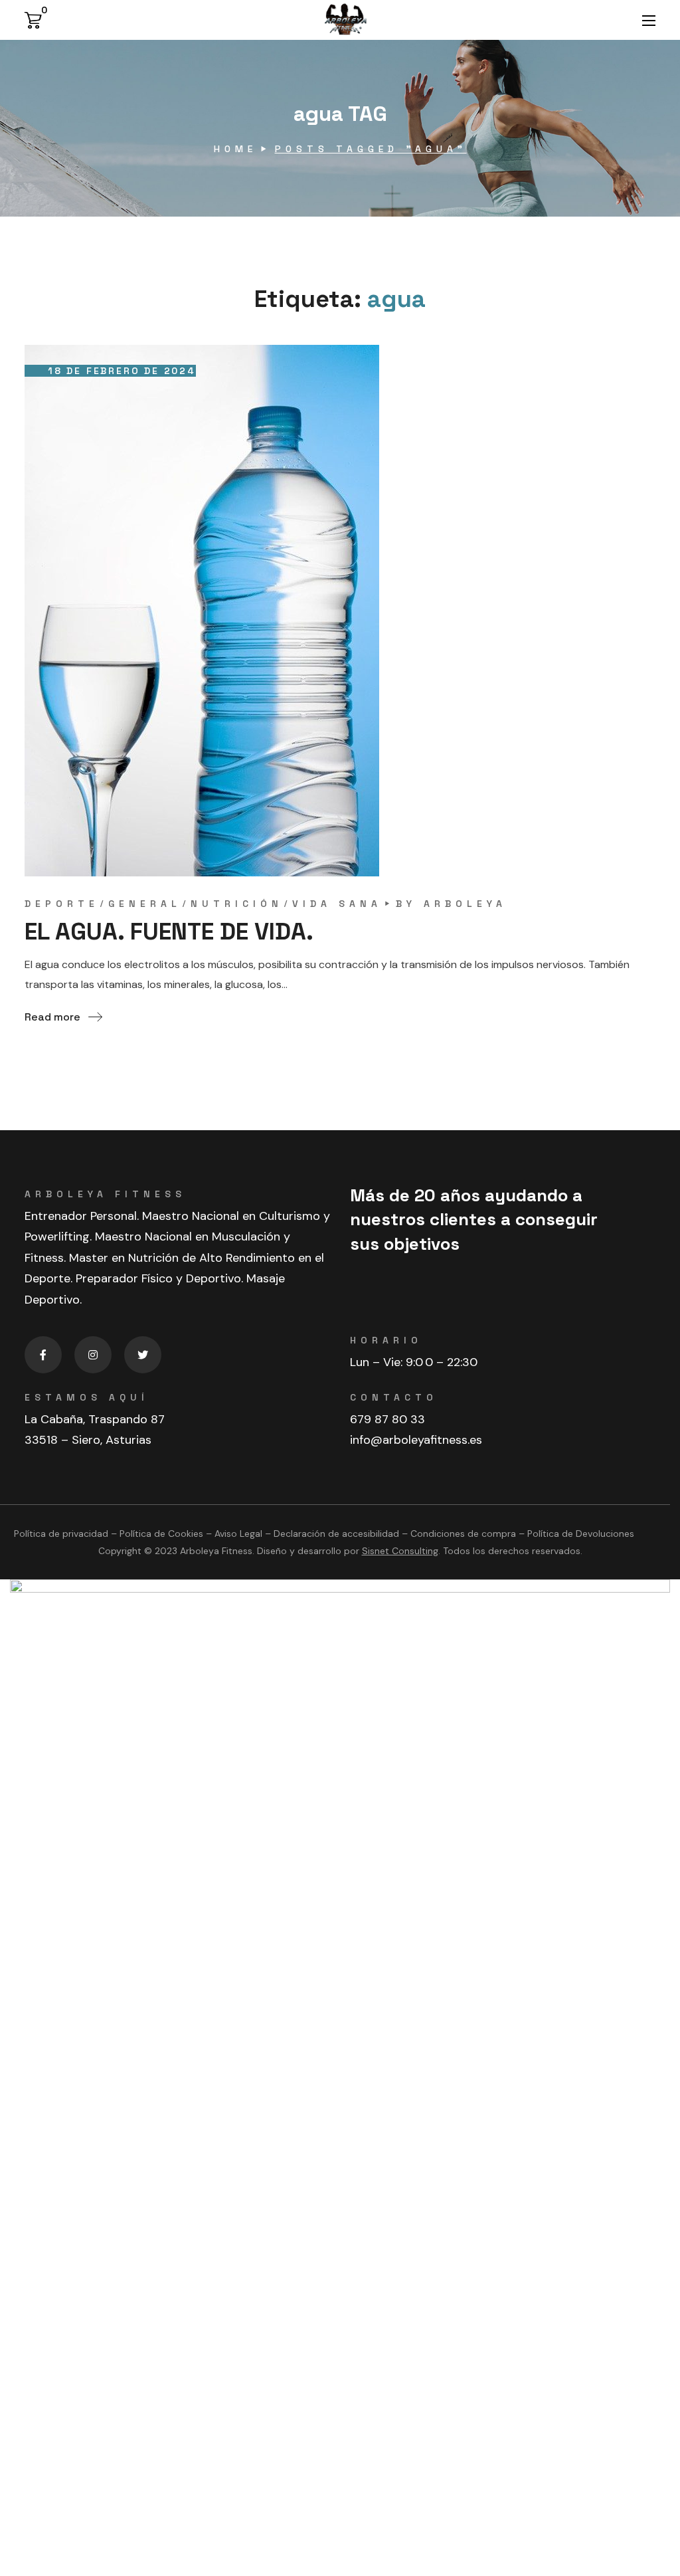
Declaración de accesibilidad (336, 1534)
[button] (36, 20)
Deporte (62, 904)
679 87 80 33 (387, 1419)
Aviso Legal (238, 1534)
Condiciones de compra (463, 1534)
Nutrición (237, 904)
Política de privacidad (61, 1534)
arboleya (465, 904)
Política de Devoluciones (581, 1534)
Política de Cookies (161, 1534)
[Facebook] (43, 1355)
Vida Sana (337, 904)
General (145, 904)
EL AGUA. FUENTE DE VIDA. (169, 932)
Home (235, 149)
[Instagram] (93, 1355)
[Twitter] (143, 1355)
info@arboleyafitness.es (416, 1440)
